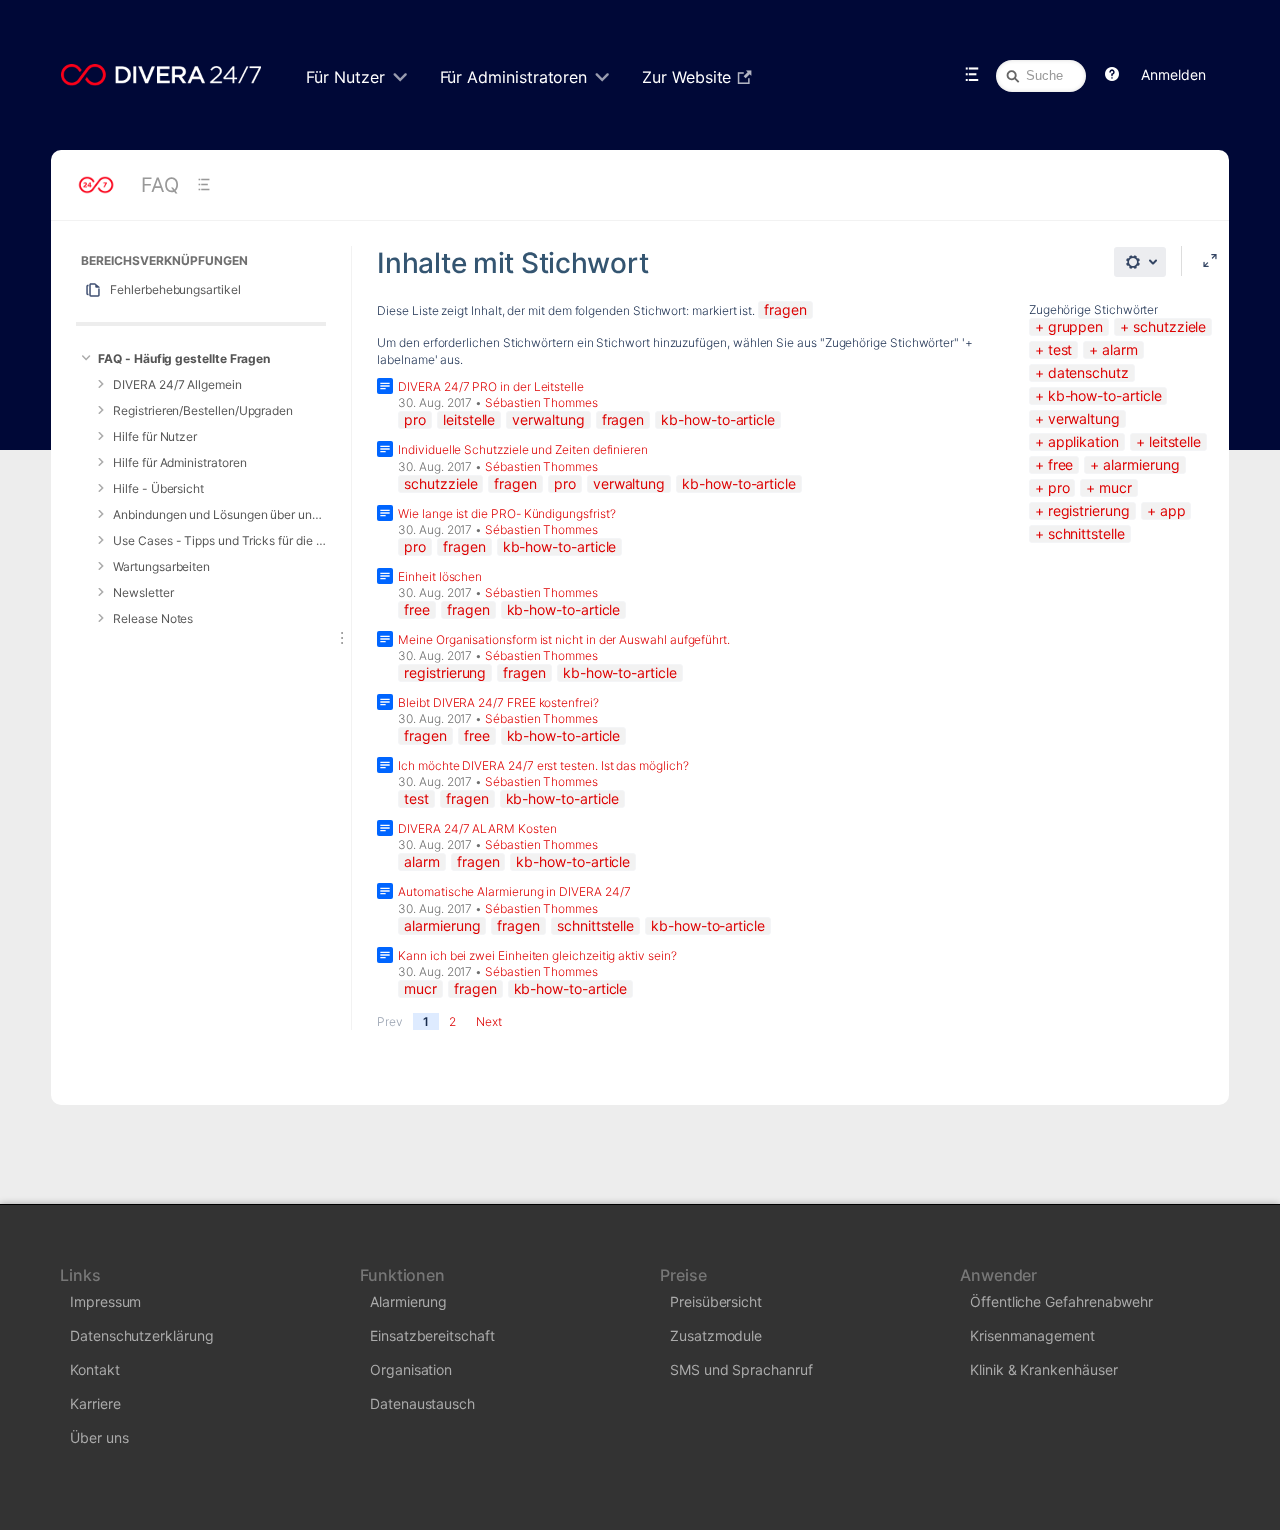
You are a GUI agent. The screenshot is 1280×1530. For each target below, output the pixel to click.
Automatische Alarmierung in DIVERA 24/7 (514, 891)
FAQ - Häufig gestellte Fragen (184, 358)
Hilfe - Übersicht (158, 488)
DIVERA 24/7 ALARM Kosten (477, 828)
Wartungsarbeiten (161, 566)
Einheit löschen (440, 576)
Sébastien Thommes (541, 402)
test (1060, 349)
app (1173, 510)
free (1061, 464)
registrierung (1089, 510)
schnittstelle (1086, 533)
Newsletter (143, 592)
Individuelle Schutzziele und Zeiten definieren (523, 449)
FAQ (160, 185)
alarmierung (1141, 464)
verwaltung (1084, 418)
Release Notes (153, 618)
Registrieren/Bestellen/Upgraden (203, 410)
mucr (1115, 487)
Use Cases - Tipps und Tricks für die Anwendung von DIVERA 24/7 (219, 540)
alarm (1120, 349)
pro (1059, 487)
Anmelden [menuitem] (1173, 74)
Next (489, 1021)
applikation (1083, 441)
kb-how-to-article (1105, 395)
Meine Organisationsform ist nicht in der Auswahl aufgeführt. (564, 639)
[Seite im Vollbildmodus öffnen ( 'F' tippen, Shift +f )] (1210, 261)
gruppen (1075, 326)
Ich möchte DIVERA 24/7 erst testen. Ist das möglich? (543, 765)
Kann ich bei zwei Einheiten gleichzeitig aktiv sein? (537, 955)
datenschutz (1088, 372)
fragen (785, 309)
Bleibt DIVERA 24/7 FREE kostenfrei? (498, 702)
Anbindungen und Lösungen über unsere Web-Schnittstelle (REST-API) (219, 514)
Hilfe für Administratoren (179, 462)
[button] (1112, 75)
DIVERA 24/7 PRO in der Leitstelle (491, 386)
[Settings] (1140, 262)
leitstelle (1175, 441)
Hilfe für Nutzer (155, 436)
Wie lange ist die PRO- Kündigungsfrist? (506, 513)
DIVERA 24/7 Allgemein (177, 384)
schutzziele (1169, 326)
